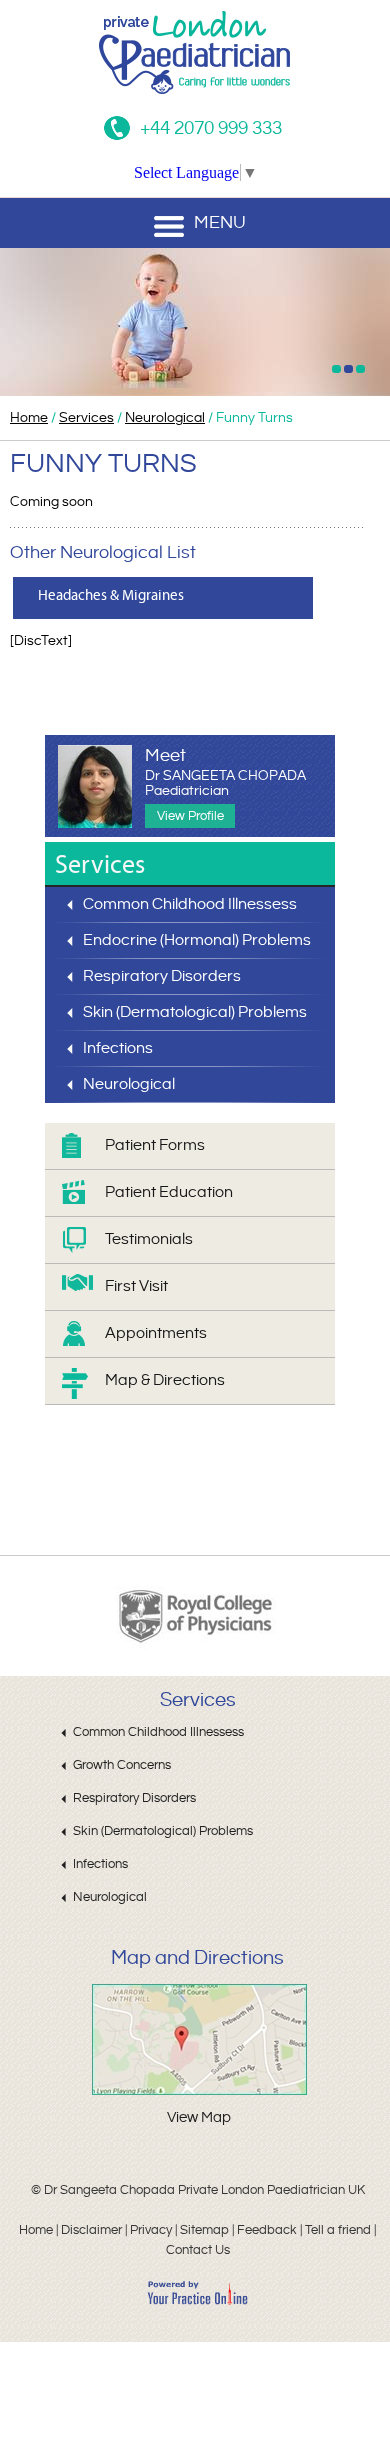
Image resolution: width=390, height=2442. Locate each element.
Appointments (156, 1333)
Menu (220, 222)
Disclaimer (91, 2230)
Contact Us (198, 2250)
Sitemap (204, 2230)
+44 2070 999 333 (211, 128)
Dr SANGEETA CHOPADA (225, 783)
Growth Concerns (122, 1765)
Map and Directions (197, 1958)
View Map (199, 2117)
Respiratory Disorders (162, 976)
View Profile (190, 816)
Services (86, 418)
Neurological (165, 418)
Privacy (151, 2230)
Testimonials (149, 1239)
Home (29, 418)
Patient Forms (155, 1145)
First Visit (136, 1286)
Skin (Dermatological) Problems (195, 1012)
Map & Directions (165, 1380)
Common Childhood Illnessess (190, 904)
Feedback (267, 2230)
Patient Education (169, 1192)
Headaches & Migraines (111, 595)
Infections (118, 1048)
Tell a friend (338, 2230)
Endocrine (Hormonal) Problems (197, 940)
